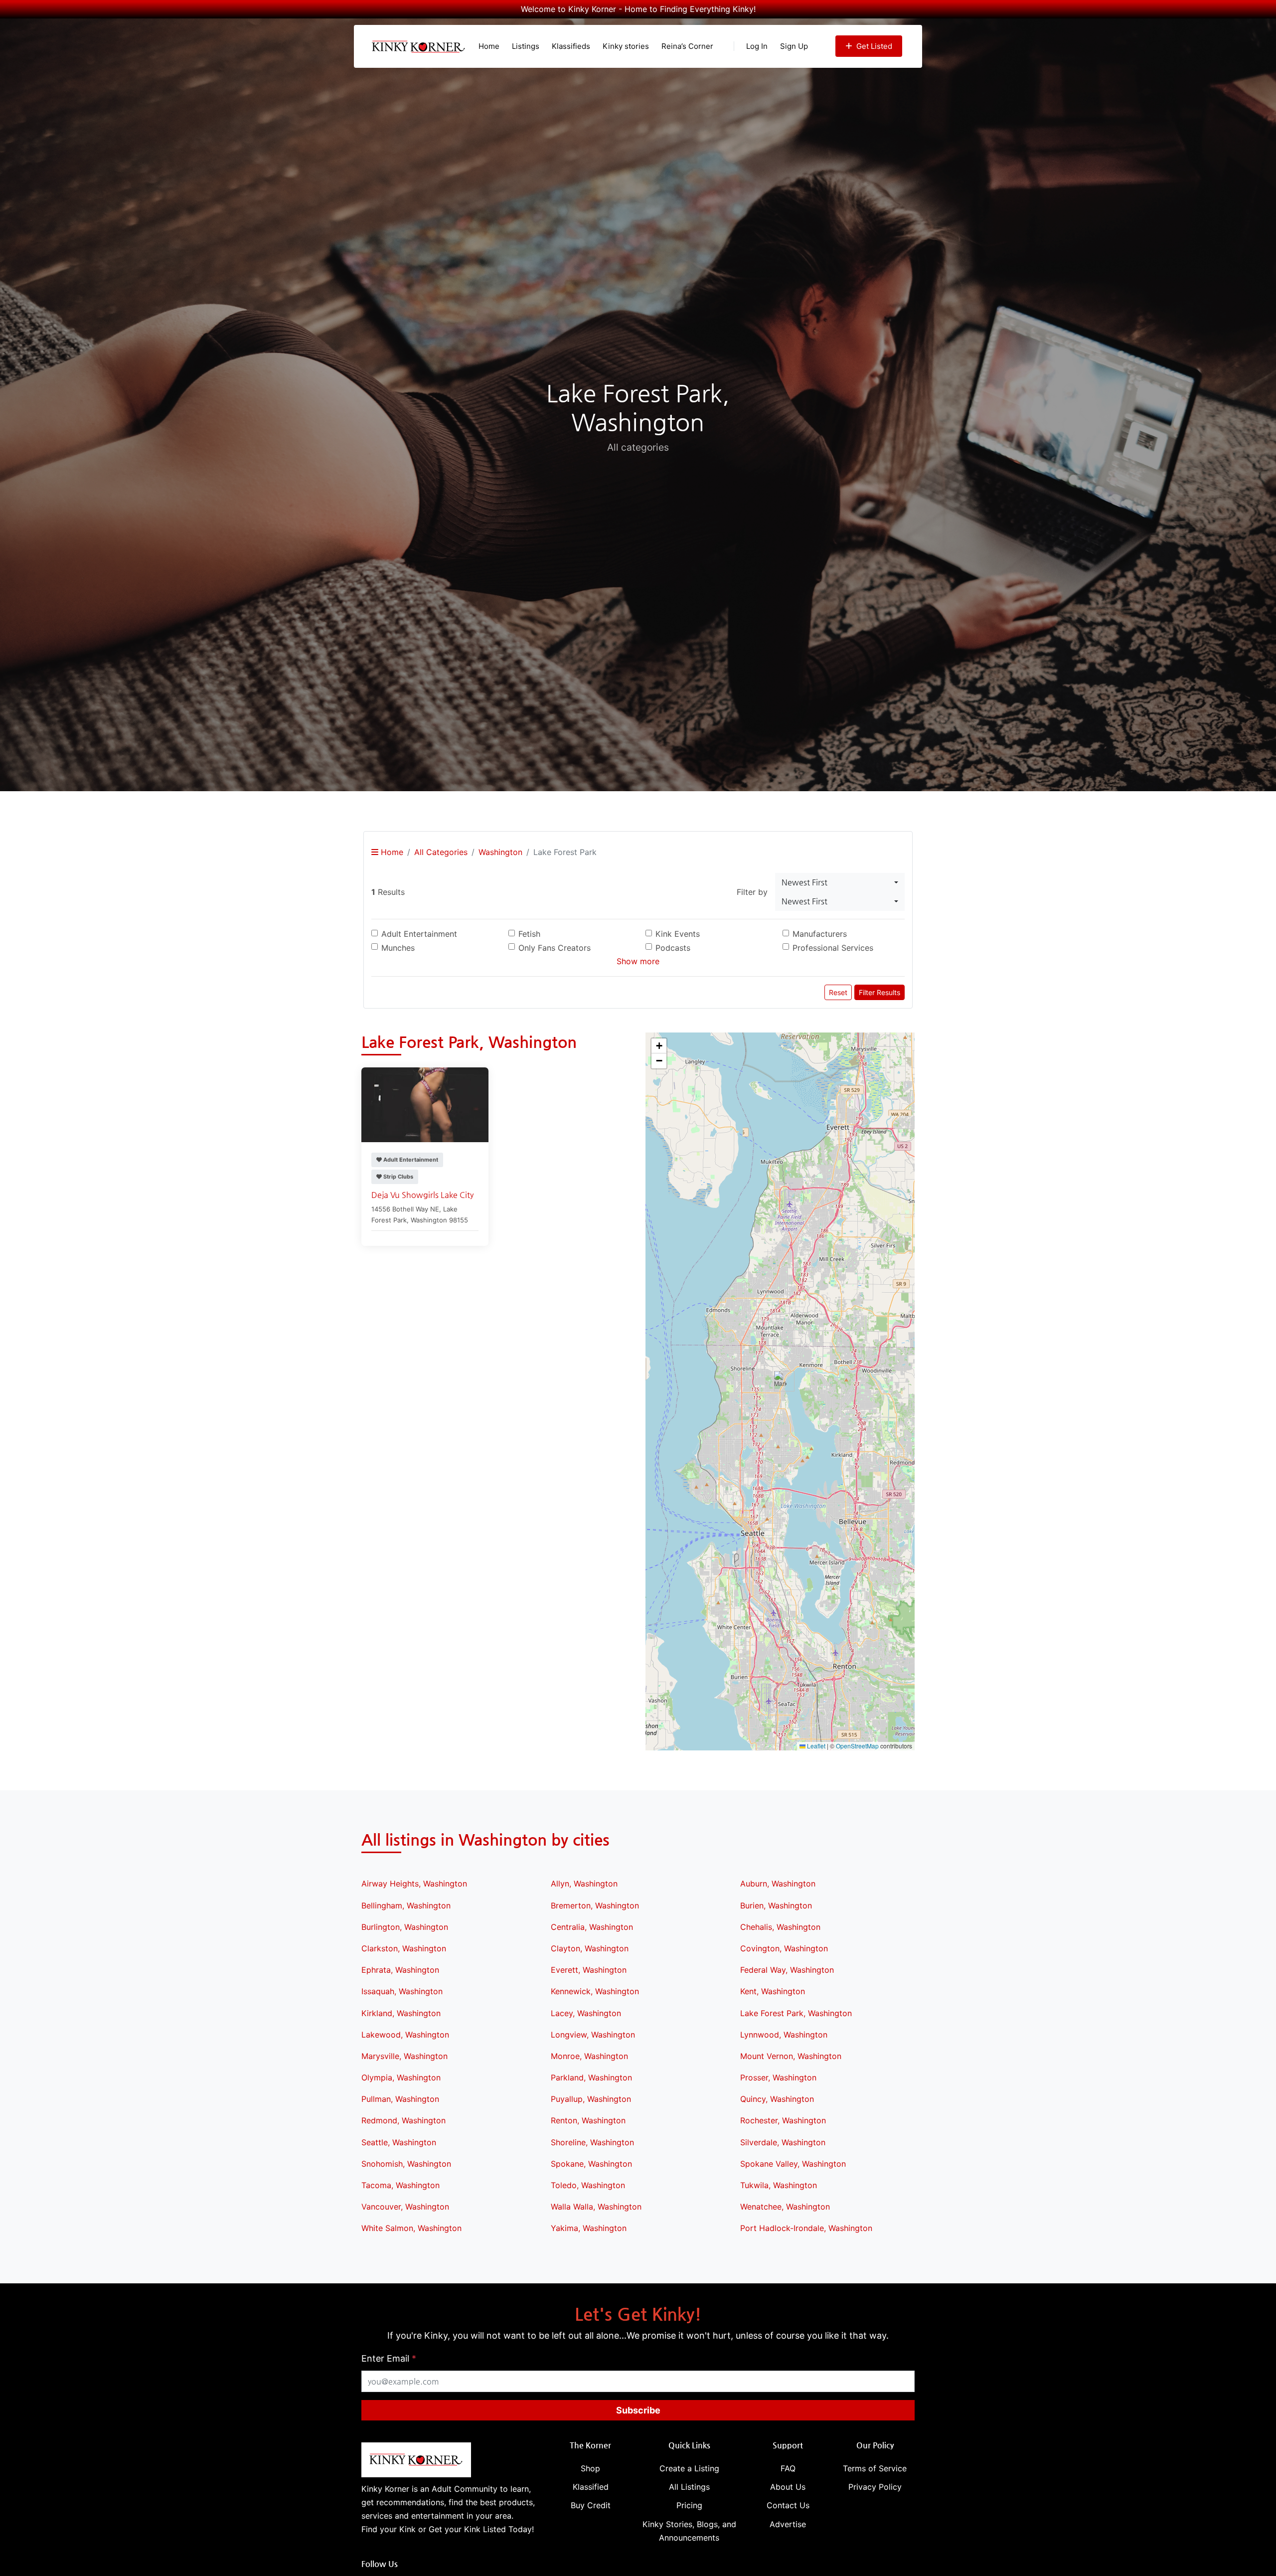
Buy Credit (591, 2505)
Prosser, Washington (778, 2077)
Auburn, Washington (778, 1884)
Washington (500, 852)
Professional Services (833, 948)
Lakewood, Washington (405, 2035)
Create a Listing (689, 2468)
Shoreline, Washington (592, 2142)
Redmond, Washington (403, 2120)
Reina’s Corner (687, 46)
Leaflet (815, 1746)
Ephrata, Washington (400, 1970)
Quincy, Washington (777, 2099)
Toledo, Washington (588, 2185)
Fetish (529, 934)
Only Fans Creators (555, 948)
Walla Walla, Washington (596, 2207)
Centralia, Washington (592, 1927)
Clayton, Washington (590, 1948)
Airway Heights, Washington (414, 1884)
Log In (757, 46)
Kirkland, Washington (401, 2013)
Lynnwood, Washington (784, 2035)
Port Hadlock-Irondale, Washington (806, 2228)
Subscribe (638, 2410)
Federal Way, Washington (787, 1970)
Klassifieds (571, 46)
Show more (638, 961)
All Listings (689, 2487)
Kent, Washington (773, 1991)
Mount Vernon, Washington (791, 2056)
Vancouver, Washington (405, 2207)
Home (489, 46)
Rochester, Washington (783, 2120)
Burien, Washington (776, 1905)
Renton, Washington (588, 2120)
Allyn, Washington (584, 1884)
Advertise (788, 2524)
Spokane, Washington (591, 2164)
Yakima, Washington (589, 2228)
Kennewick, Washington (595, 1991)
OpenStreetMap (857, 1746)
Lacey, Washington (586, 2013)
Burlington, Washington (405, 1927)
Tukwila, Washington (779, 2185)
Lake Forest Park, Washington (796, 2013)
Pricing (689, 2505)
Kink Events (678, 934)
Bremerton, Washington (595, 1905)
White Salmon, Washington (411, 2228)
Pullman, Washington (400, 2099)
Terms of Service (875, 2468)
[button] (780, 1381)
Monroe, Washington (589, 2056)
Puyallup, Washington (591, 2099)
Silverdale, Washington (783, 2142)
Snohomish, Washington (406, 2164)
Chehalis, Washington (780, 1927)
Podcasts (673, 948)
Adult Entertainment (419, 934)
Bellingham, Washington (406, 1905)
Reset (838, 992)
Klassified (591, 2487)
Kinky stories (626, 46)
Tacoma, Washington (400, 2185)
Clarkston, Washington (404, 1948)
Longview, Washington (593, 2035)
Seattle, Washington (399, 2142)
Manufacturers (820, 934)
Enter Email (389, 2358)
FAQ (788, 2468)
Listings (526, 46)
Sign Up (794, 46)
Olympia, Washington (401, 2077)
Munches (398, 948)
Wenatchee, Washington (785, 2207)
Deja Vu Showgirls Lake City (422, 1195)
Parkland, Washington (591, 2077)
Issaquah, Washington (402, 1991)
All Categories (441, 852)
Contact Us (788, 2505)
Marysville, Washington (404, 2056)
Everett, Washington (589, 1970)
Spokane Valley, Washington (793, 2164)
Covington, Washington (784, 1948)
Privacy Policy (875, 2487)
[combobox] (840, 882)
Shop (590, 2468)
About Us (788, 2487)
